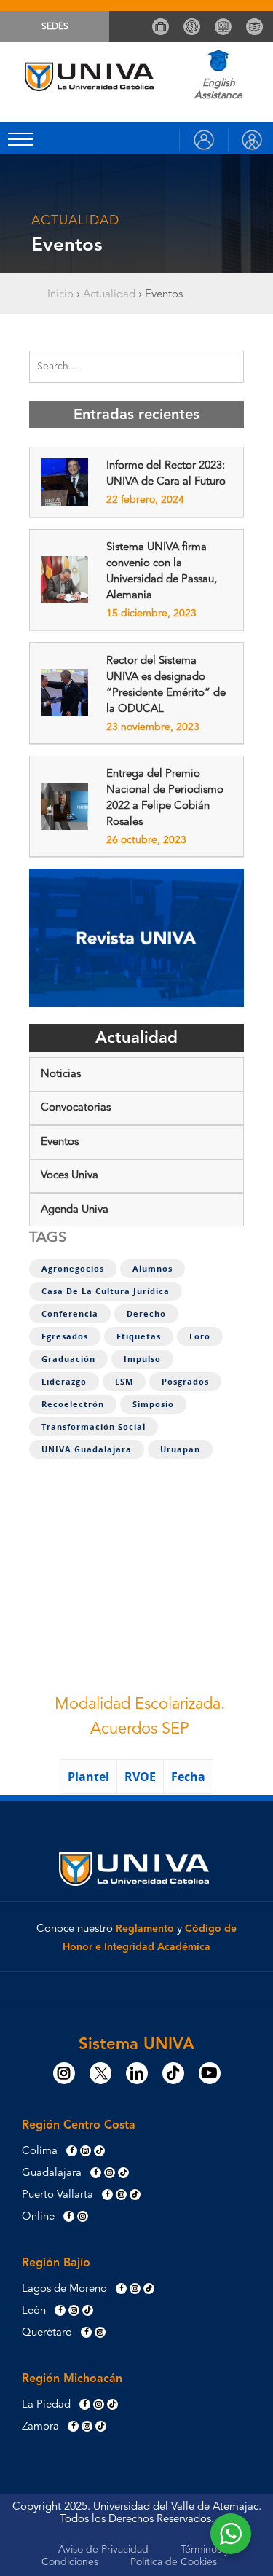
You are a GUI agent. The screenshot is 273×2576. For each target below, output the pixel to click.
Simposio (153, 1404)
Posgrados (185, 1382)
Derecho (146, 1314)
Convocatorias (76, 1108)
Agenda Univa (75, 1210)
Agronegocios (73, 1269)
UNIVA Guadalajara (87, 1449)
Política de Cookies (174, 2562)
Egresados (65, 1336)
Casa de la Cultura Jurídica (106, 1291)
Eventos (60, 1142)
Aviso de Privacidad (103, 2550)
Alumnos (153, 1269)
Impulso (142, 1359)
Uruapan (180, 1449)
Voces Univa (70, 1176)
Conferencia (70, 1314)
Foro (200, 1336)
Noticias (61, 1074)
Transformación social (94, 1427)
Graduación (68, 1359)
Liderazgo (64, 1382)
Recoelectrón (73, 1404)
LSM (124, 1382)
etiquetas (139, 1336)
